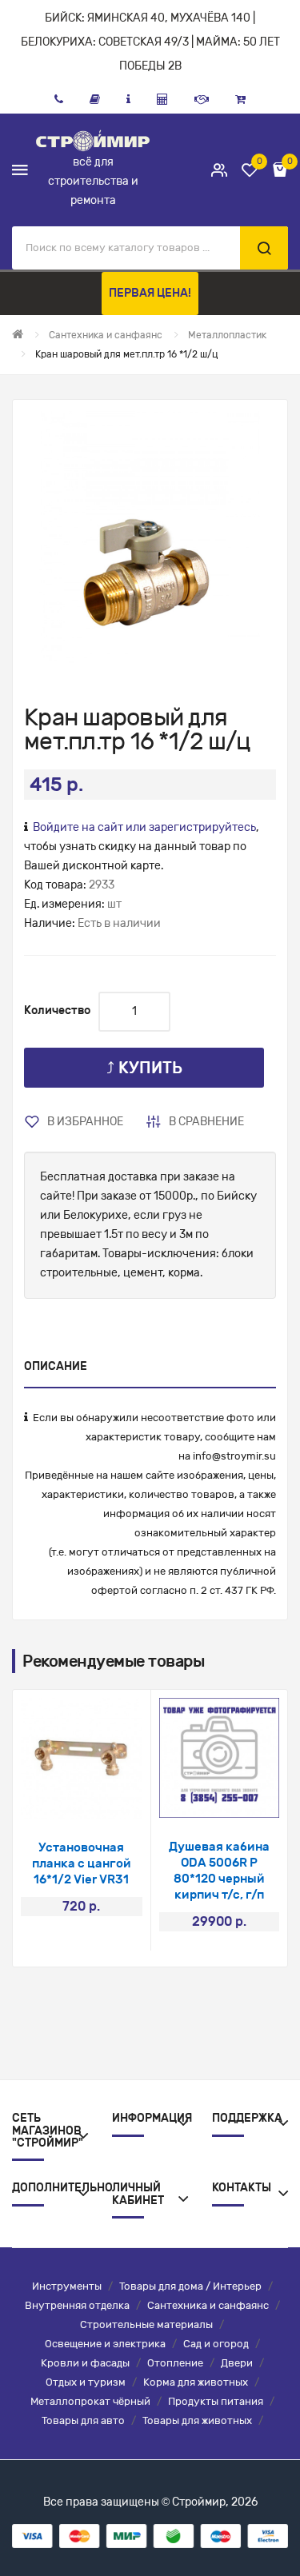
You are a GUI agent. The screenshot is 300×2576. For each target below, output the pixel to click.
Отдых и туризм (86, 2382)
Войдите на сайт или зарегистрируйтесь (144, 827)
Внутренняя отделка (77, 2305)
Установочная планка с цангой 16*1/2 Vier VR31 (82, 1863)
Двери (237, 2363)
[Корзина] (240, 99)
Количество (57, 1010)
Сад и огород (216, 2344)
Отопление (175, 2363)
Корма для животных (196, 2382)
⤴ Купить (144, 1068)
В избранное (85, 1122)
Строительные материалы (146, 2324)
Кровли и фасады (85, 2363)
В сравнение (206, 1122)
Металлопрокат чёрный (90, 2401)
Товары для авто (83, 2420)
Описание (56, 1366)
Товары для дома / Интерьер (190, 2286)
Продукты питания (216, 2401)
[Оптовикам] (202, 99)
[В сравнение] (103, 1798)
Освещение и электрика (105, 2344)
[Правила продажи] (162, 99)
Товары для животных (197, 2420)
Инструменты (67, 2286)
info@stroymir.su (234, 1456)
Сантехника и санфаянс (208, 2305)
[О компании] (128, 99)
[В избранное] (60, 1798)
